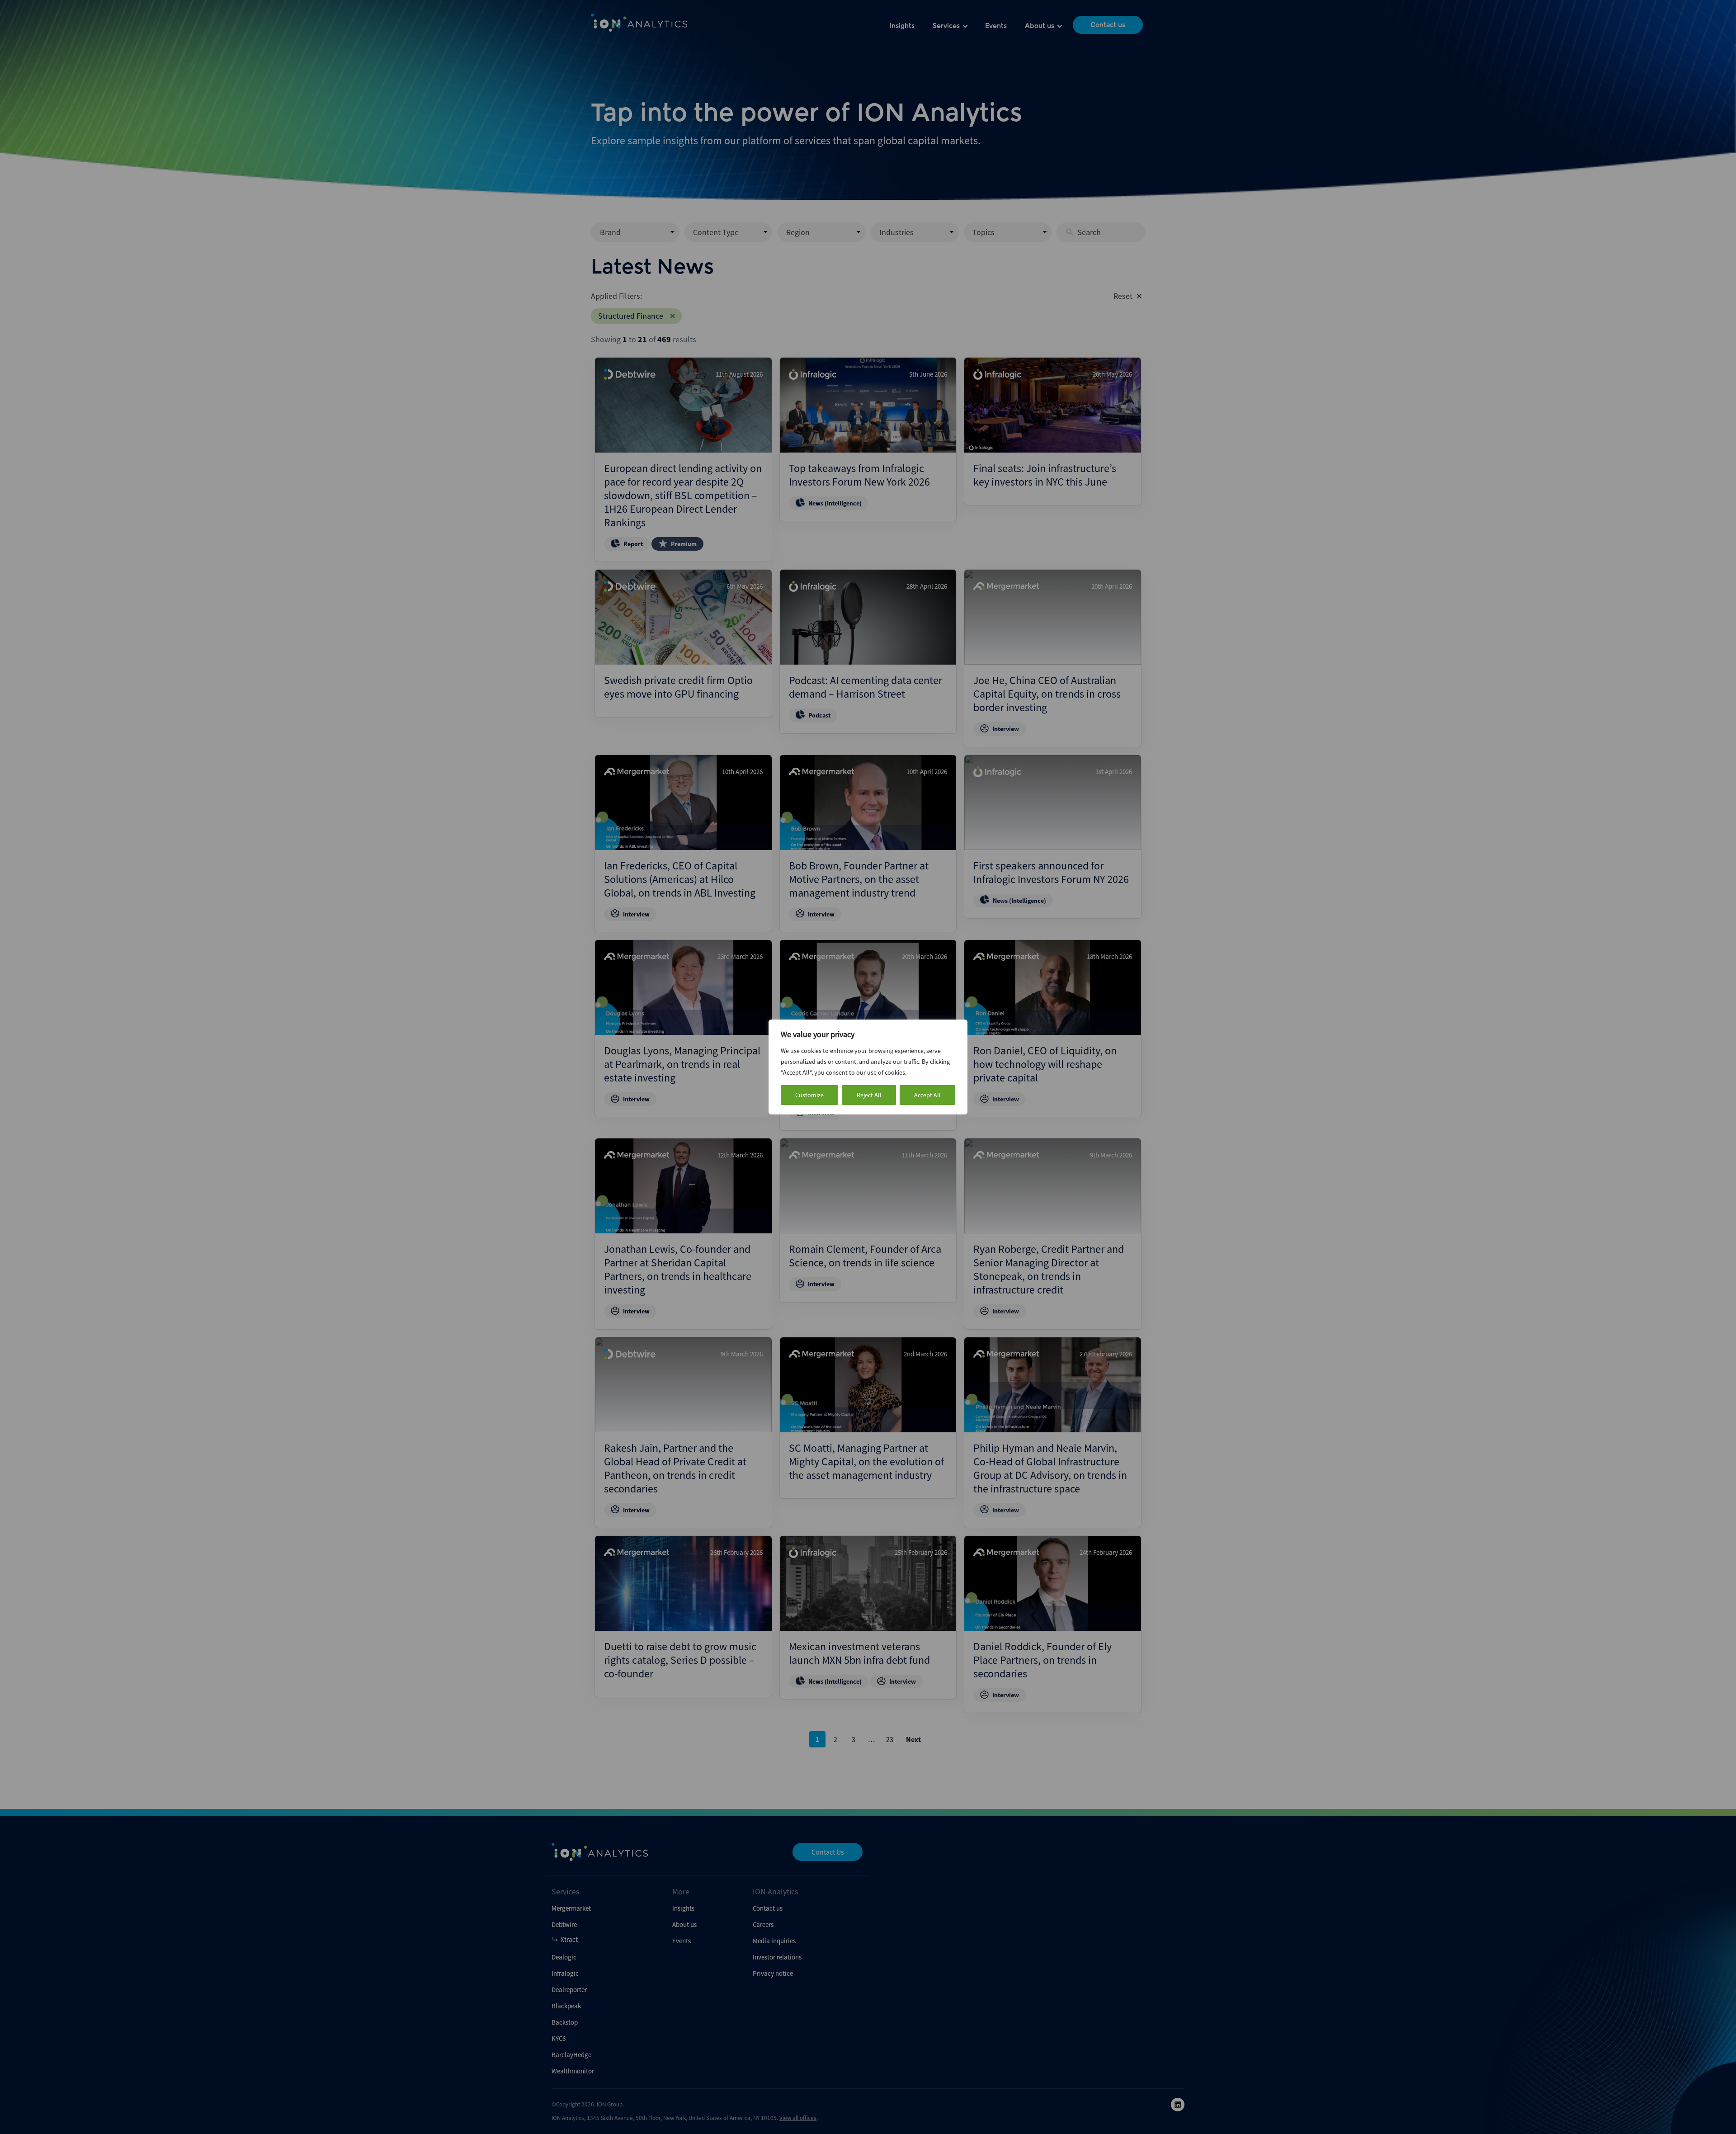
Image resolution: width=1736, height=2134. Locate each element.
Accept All (927, 1095)
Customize (809, 1095)
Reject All (869, 1095)
